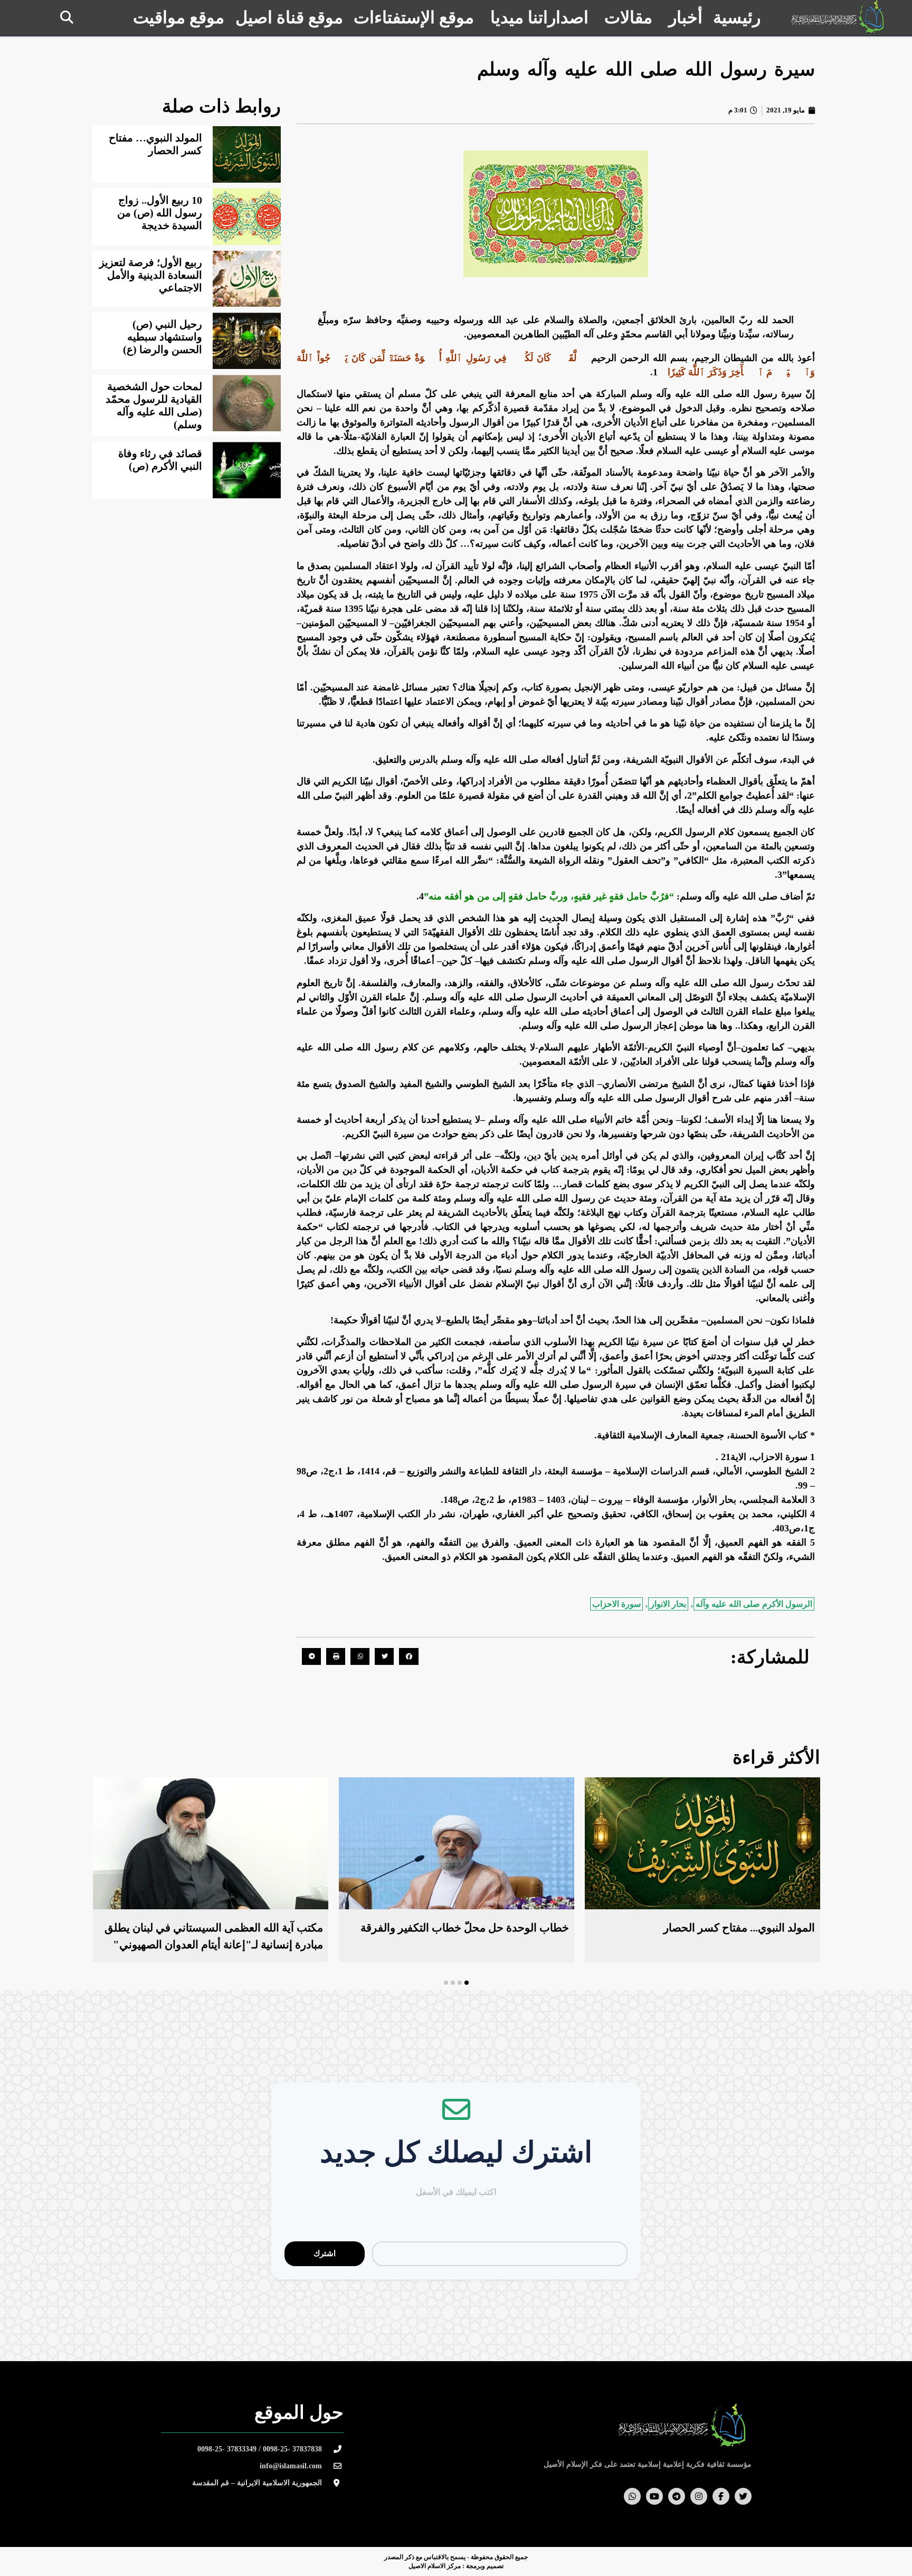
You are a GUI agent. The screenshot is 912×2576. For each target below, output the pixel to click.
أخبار (686, 17)
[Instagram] (699, 2496)
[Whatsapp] (632, 2496)
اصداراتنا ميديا (539, 17)
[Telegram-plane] (677, 2496)
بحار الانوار (668, 1604)
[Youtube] (654, 2496)
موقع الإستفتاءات (414, 17)
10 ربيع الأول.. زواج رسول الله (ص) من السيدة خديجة (160, 213)
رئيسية (737, 17)
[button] (67, 17)
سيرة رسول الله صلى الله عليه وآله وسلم (646, 69)
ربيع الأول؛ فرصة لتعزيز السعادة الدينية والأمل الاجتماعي (151, 275)
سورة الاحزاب (616, 1604)
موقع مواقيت (179, 17)
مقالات (628, 17)
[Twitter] (743, 2496)
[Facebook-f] (721, 2496)
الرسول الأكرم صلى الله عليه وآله (754, 1604)
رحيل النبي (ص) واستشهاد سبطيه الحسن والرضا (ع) (163, 337)
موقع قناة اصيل (289, 17)
